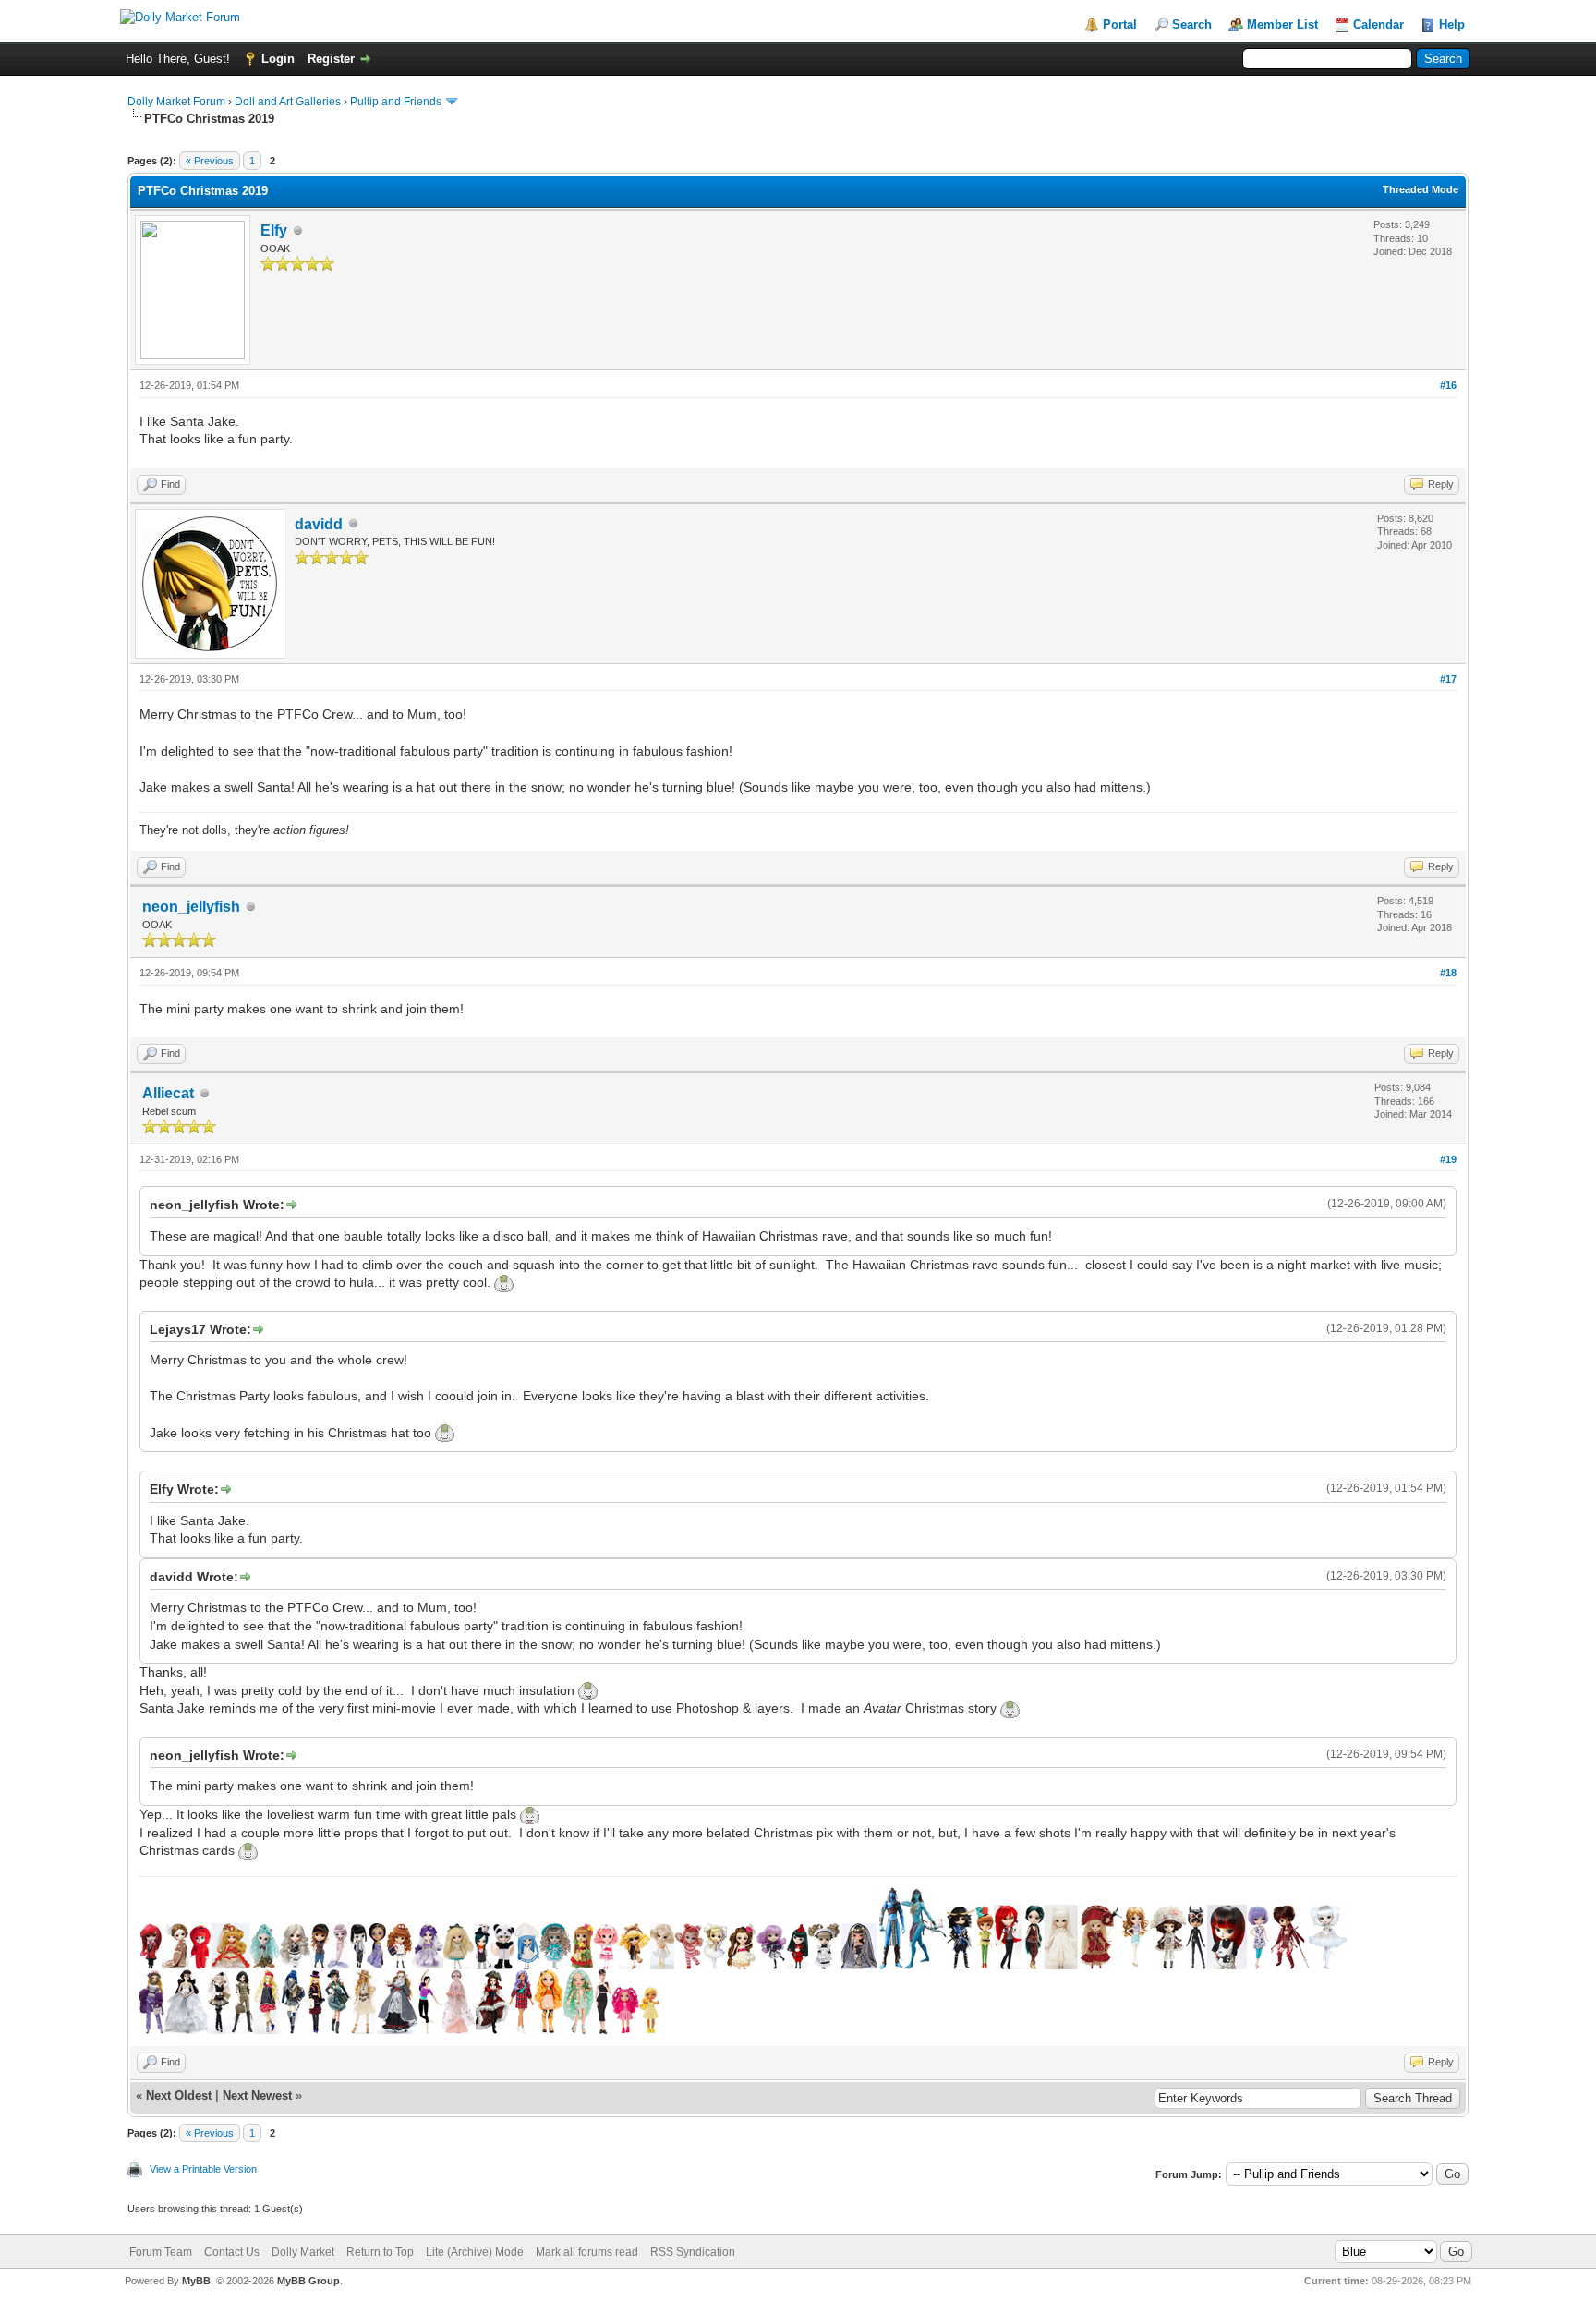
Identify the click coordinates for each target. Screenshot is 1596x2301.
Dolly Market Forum (176, 102)
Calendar (1378, 24)
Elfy (274, 230)
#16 (1448, 385)
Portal (1120, 24)
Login (278, 59)
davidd (319, 524)
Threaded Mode (1421, 189)
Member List (1282, 24)
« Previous (210, 161)
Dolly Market (303, 2252)
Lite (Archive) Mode (475, 2252)
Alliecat (168, 1093)
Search (1192, 24)
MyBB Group (308, 2281)
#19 (1448, 1159)
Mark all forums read (587, 2252)
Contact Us (232, 2252)
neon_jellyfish (191, 907)
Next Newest (257, 2095)
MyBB (196, 2281)
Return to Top (380, 2252)
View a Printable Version (203, 2169)
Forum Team (161, 2252)
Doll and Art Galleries (288, 102)
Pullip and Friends (397, 102)
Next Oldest (179, 2095)
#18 (1448, 973)
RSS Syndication (693, 2252)
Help (1452, 24)
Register (331, 59)
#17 (1448, 679)
